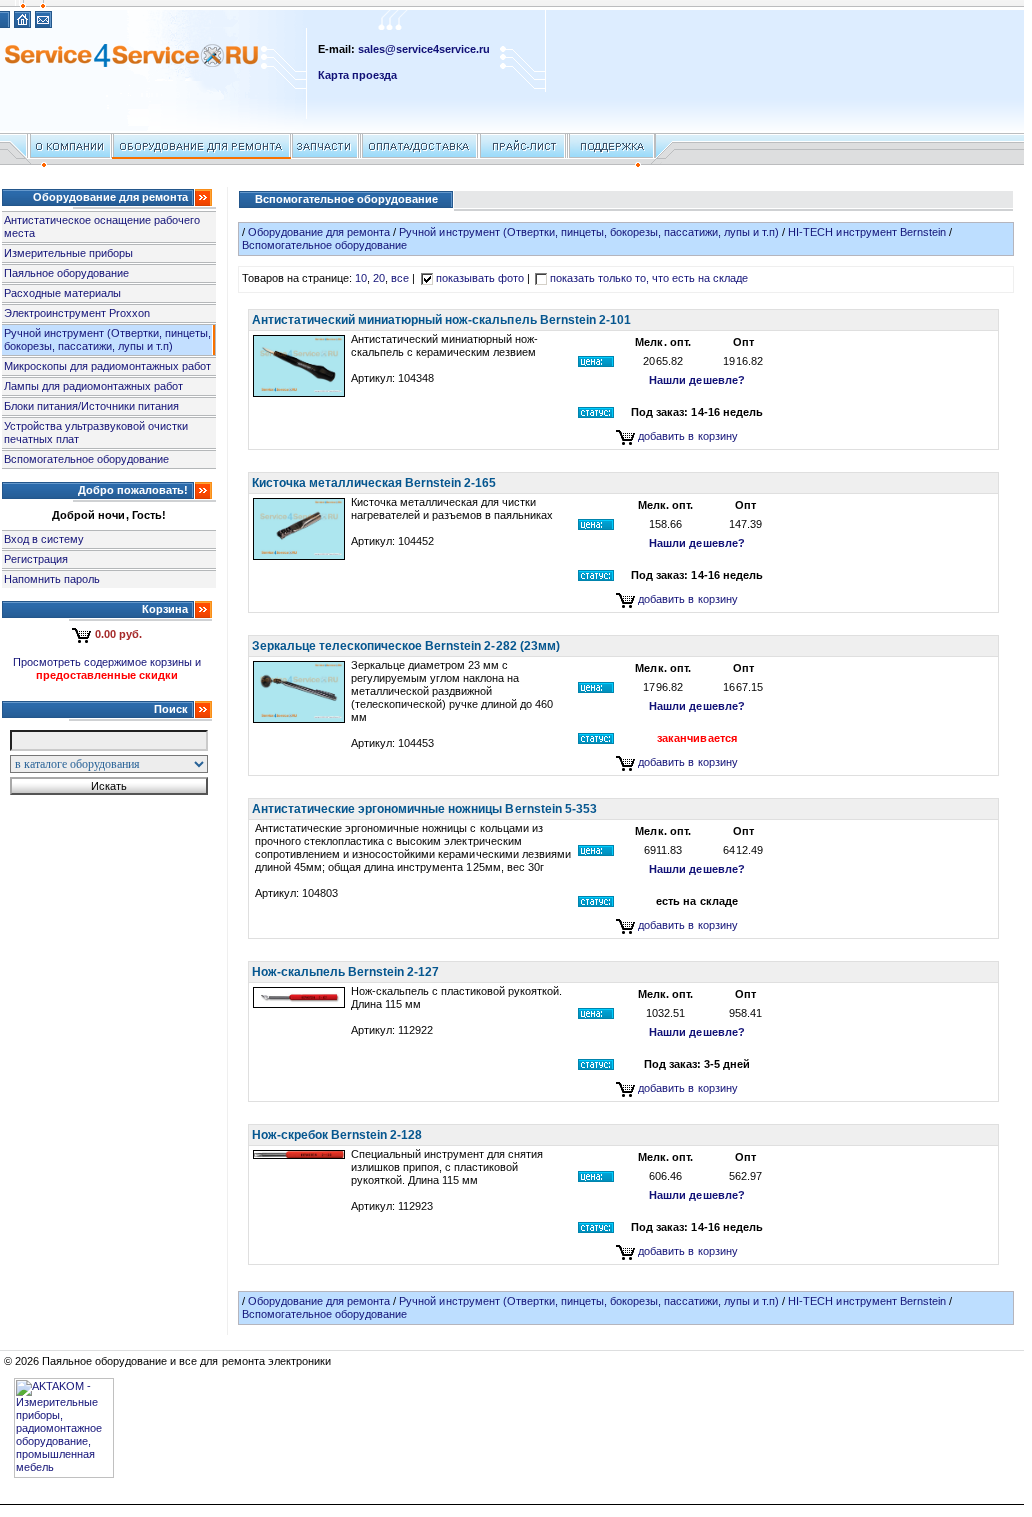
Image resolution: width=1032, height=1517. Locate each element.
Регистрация (36, 559)
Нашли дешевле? (696, 380)
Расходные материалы (62, 293)
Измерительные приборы (68, 253)
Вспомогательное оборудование (86, 459)
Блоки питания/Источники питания (91, 406)
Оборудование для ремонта (319, 232)
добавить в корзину (687, 436)
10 (361, 278)
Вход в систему (44, 539)
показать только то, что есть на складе (649, 278)
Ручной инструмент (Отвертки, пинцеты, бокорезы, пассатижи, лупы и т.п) (108, 339)
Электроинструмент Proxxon (77, 313)
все (400, 278)
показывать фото (480, 278)
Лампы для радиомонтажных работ (93, 386)
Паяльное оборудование (66, 273)
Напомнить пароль (52, 579)
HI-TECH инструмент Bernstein (866, 232)
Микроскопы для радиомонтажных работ (107, 366)
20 (379, 278)
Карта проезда (357, 75)
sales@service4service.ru (424, 49)
